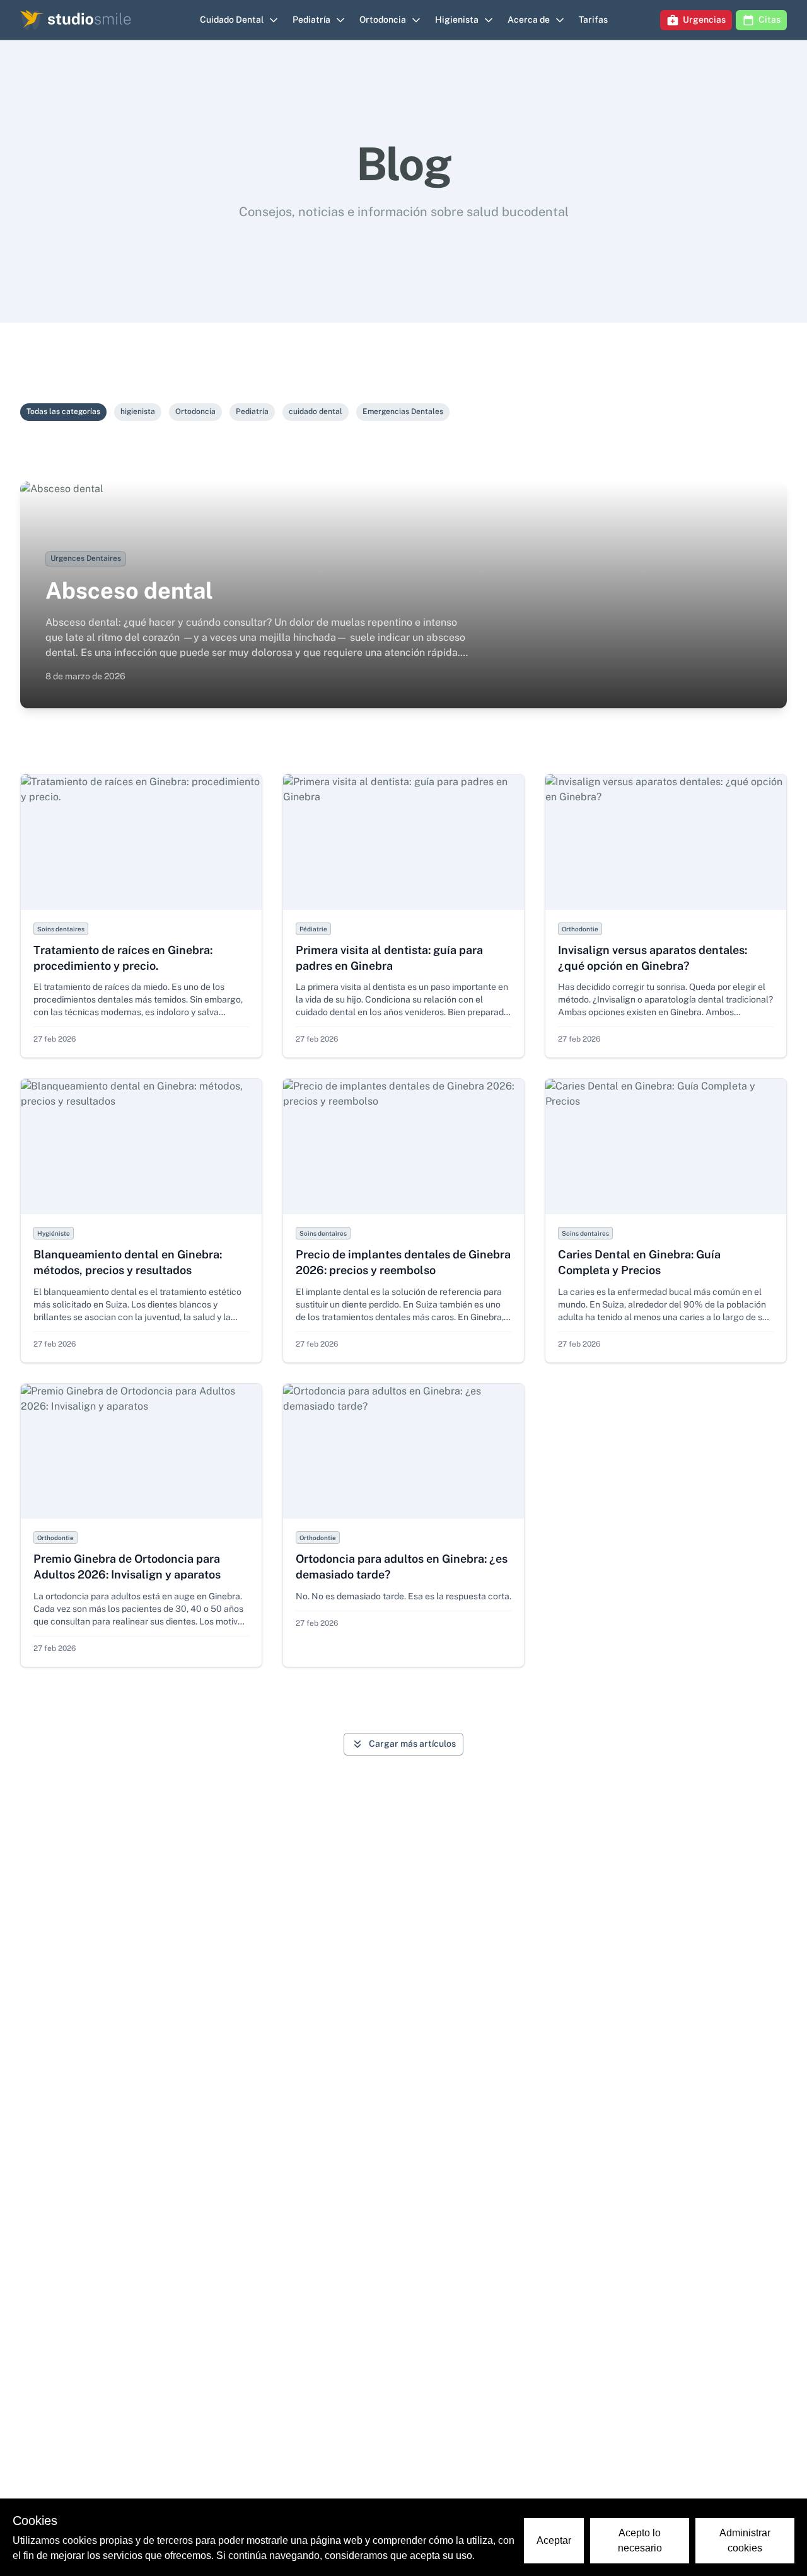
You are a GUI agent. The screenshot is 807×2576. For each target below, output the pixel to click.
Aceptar (554, 2540)
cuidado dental (316, 411)
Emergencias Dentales (403, 411)
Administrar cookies (745, 2540)
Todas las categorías (63, 411)
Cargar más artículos (412, 1744)
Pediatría (252, 411)
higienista (138, 411)
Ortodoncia (195, 411)
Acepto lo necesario (640, 2540)
